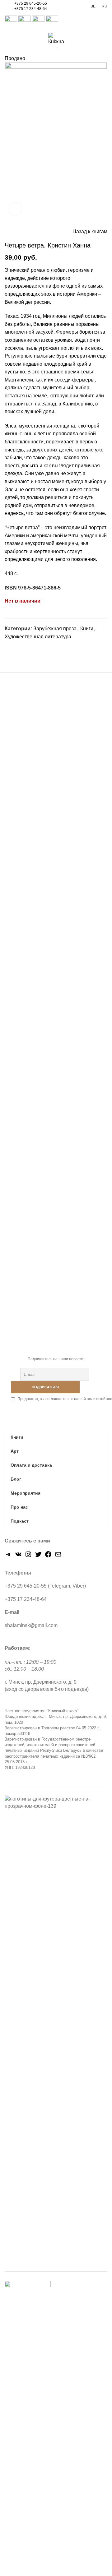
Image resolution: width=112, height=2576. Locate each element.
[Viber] (46, 648)
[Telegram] (38, 648)
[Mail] (58, 1556)
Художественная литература (38, 637)
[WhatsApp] (24, 648)
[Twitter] (17, 648)
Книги (87, 629)
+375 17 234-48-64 (31, 9)
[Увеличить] (16, 209)
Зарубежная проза (55, 629)
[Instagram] (28, 1556)
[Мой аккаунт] (73, 22)
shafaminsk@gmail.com (31, 1625)
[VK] (31, 648)
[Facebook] (10, 648)
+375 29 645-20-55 (31, 3)
